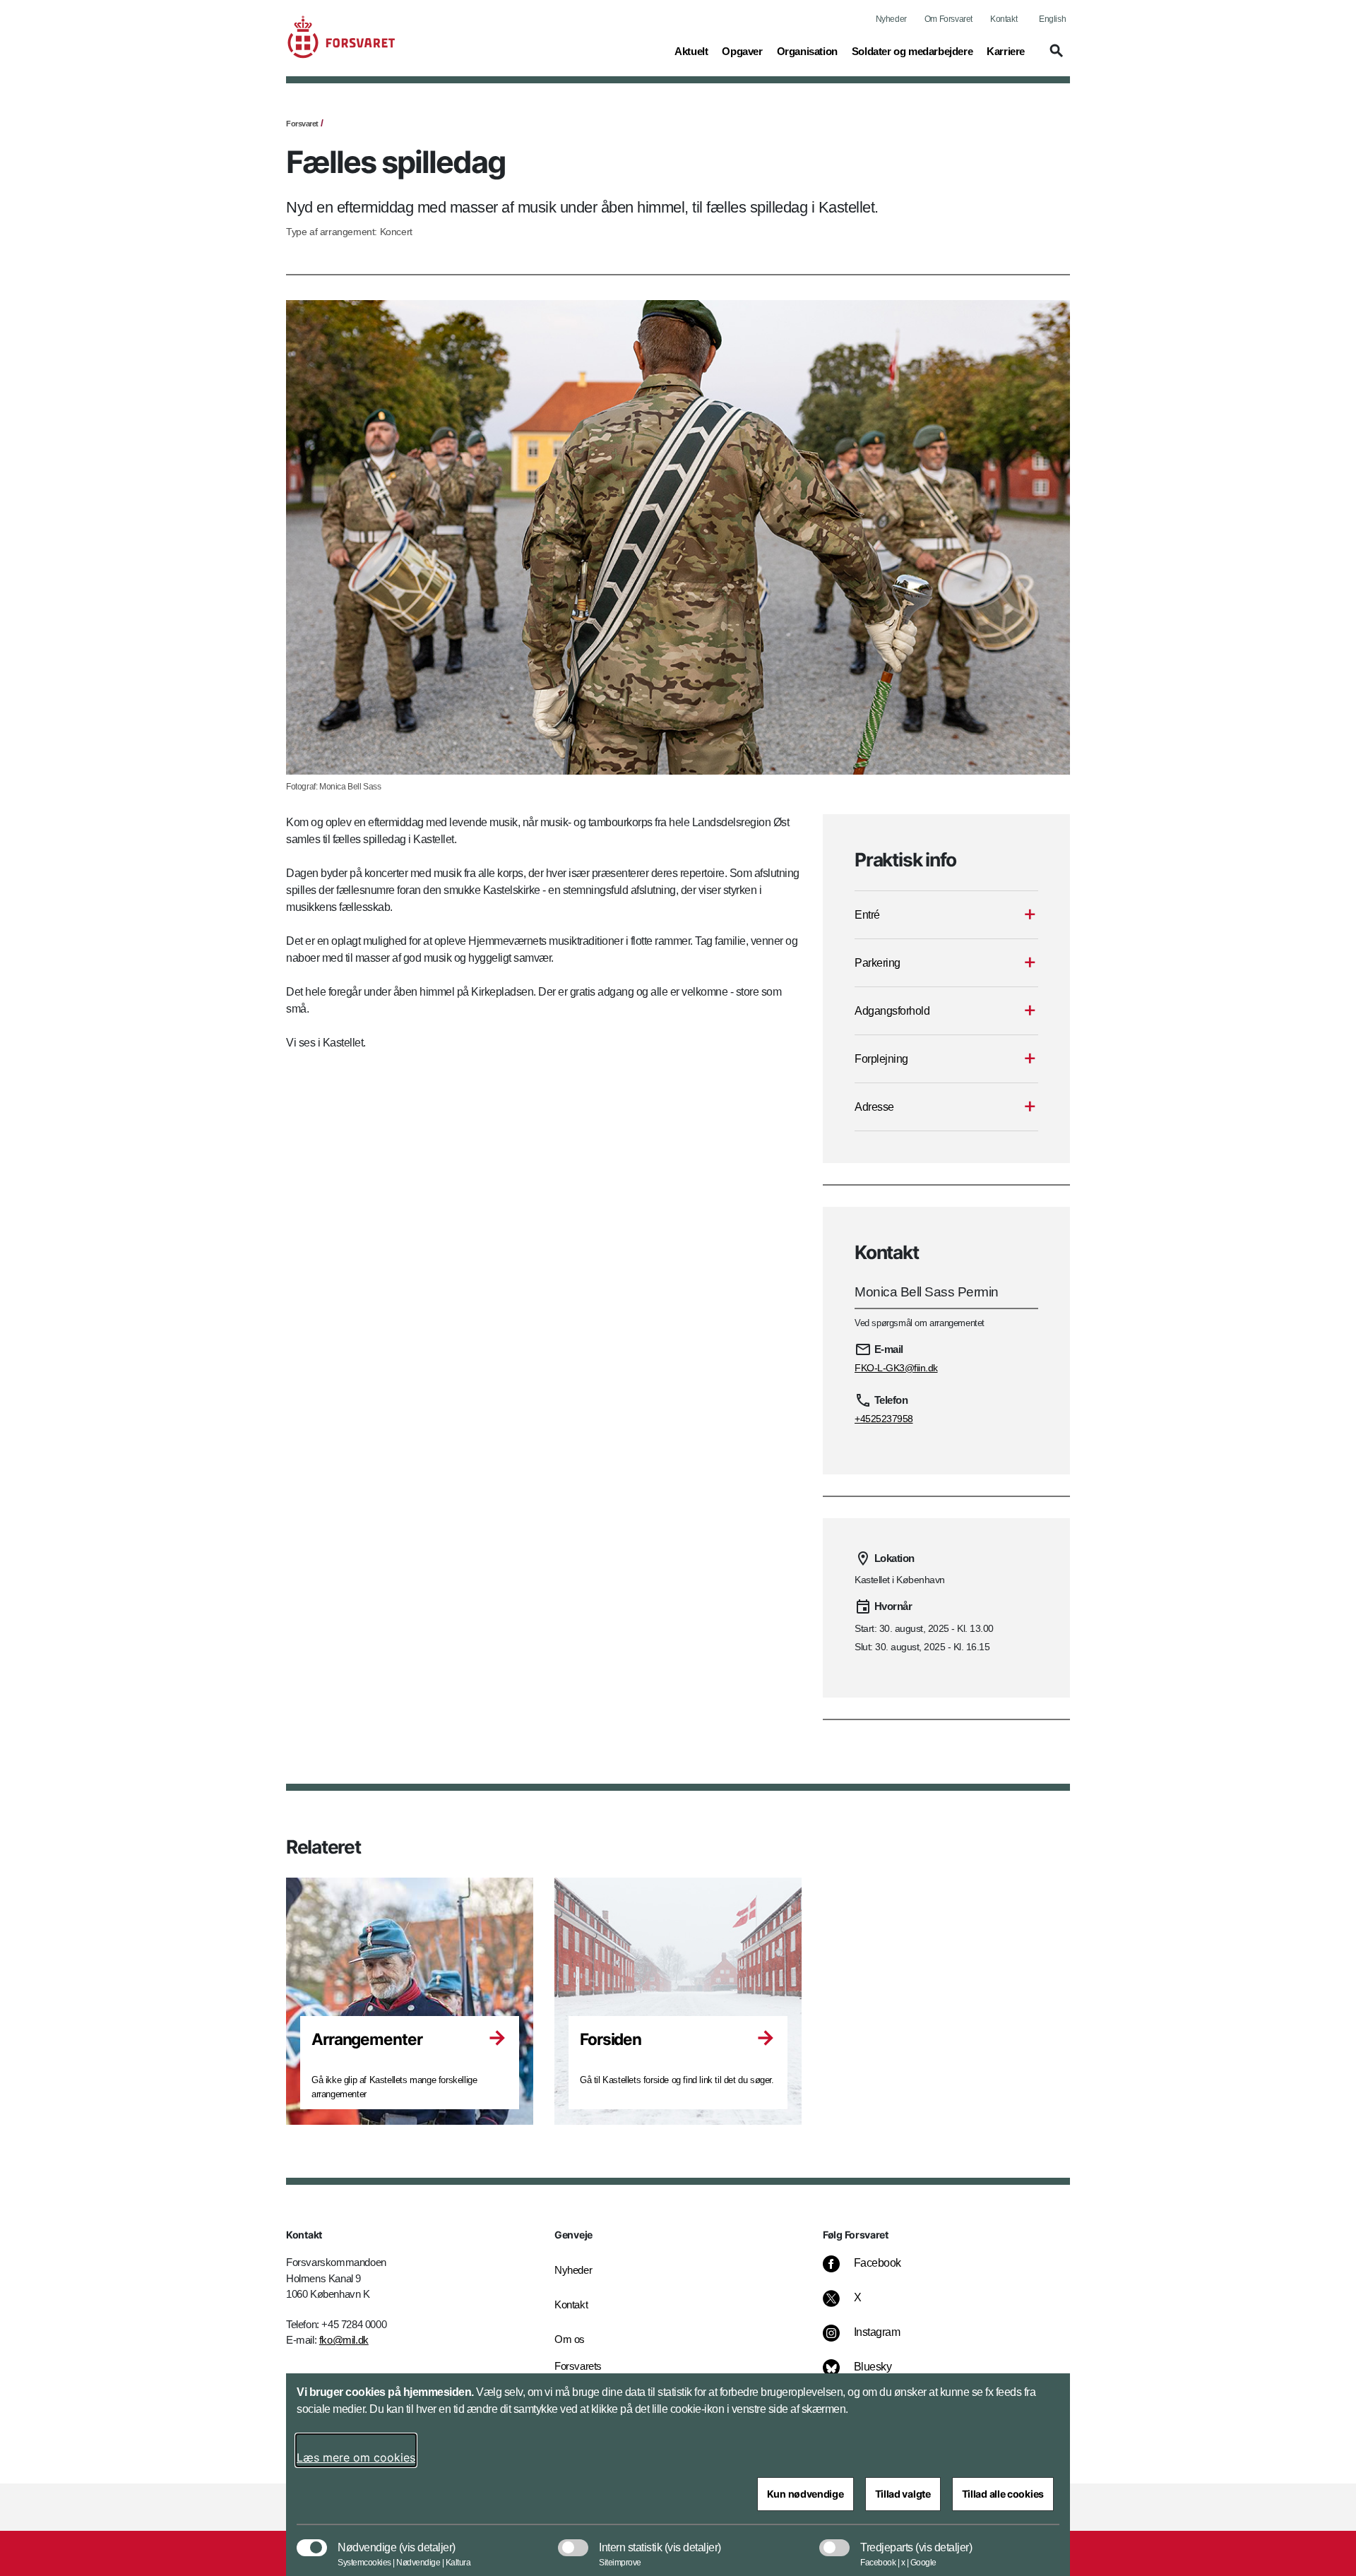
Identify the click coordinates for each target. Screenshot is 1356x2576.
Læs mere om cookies (356, 2457)
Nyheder (891, 19)
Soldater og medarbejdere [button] (912, 51)
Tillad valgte (903, 2494)
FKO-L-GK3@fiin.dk (896, 1368)
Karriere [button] (1006, 51)
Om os (570, 2339)
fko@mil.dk (344, 2340)
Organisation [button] (807, 51)
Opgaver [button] (742, 51)
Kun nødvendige (805, 2494)
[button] (1054, 57)
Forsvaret (302, 124)
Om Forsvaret (948, 19)
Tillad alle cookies (1003, 2494)
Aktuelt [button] (691, 51)
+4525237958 (884, 1419)
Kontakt (1004, 19)
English (1052, 19)
